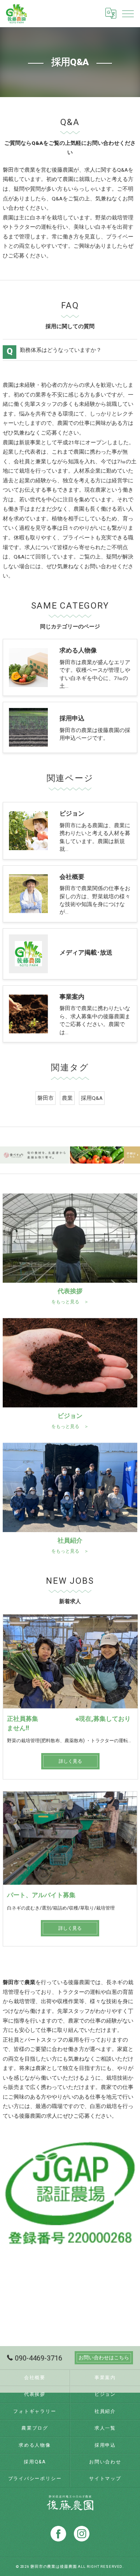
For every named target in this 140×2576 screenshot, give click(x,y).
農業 (67, 1098)
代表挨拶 (35, 2394)
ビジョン (105, 2394)
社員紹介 (105, 2411)
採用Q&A (92, 1098)
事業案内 (105, 2378)
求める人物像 (35, 2445)
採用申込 (105, 2445)
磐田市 (45, 1098)
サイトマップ (105, 2479)
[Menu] (128, 13)
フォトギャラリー (35, 2411)
